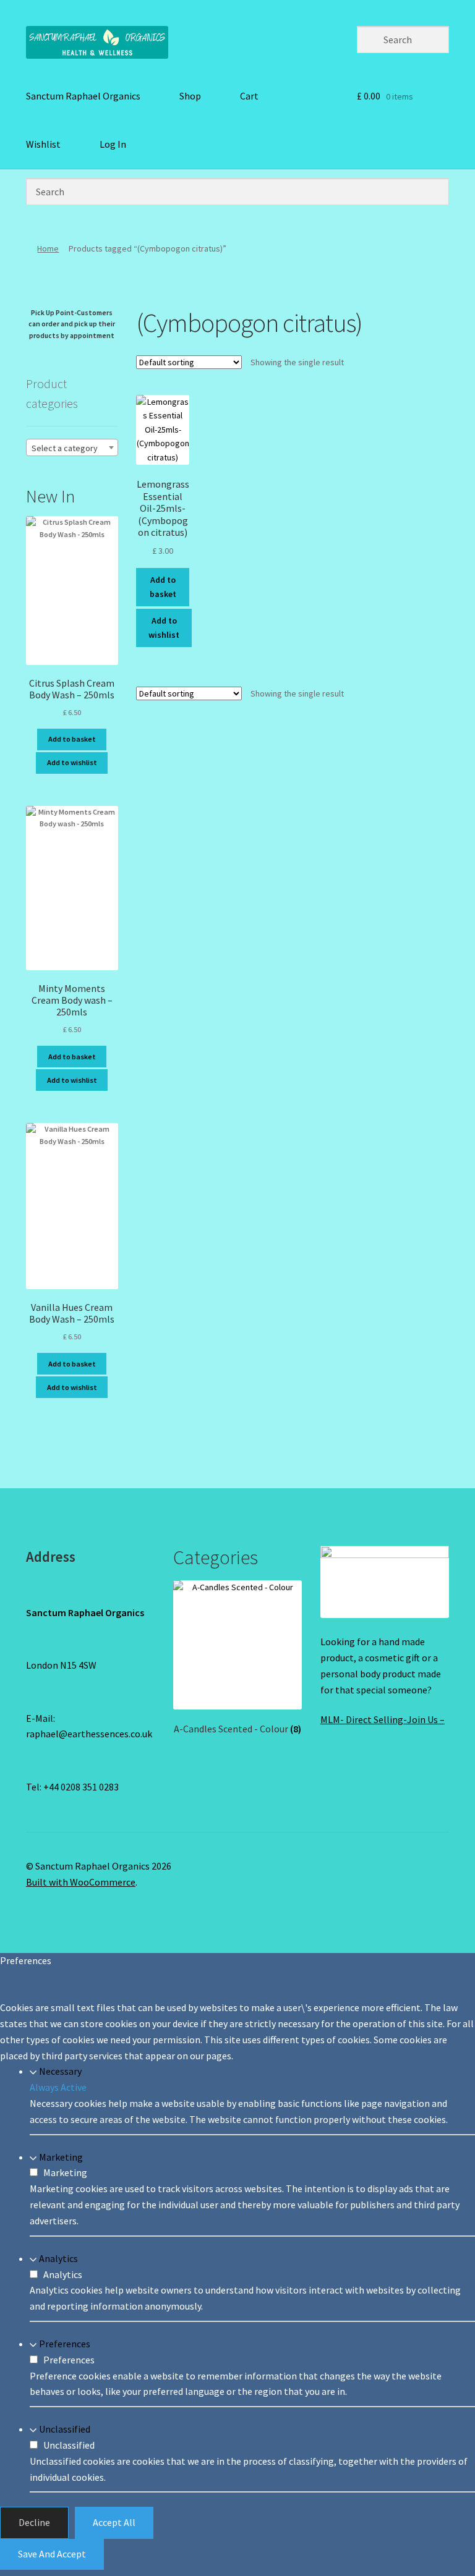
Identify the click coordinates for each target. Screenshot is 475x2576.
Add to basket (163, 587)
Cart (249, 96)
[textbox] (72, 448)
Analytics (58, 2258)
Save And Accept (52, 2554)
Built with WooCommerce (81, 1882)
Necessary (60, 2071)
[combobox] (72, 447)
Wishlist (43, 144)
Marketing (61, 2157)
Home (48, 248)
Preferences (65, 2344)
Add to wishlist (164, 628)
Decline (34, 2522)
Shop (190, 96)
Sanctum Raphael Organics (83, 96)
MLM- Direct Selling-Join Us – (383, 1719)
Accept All (114, 2522)
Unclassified (65, 2429)
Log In (113, 144)
